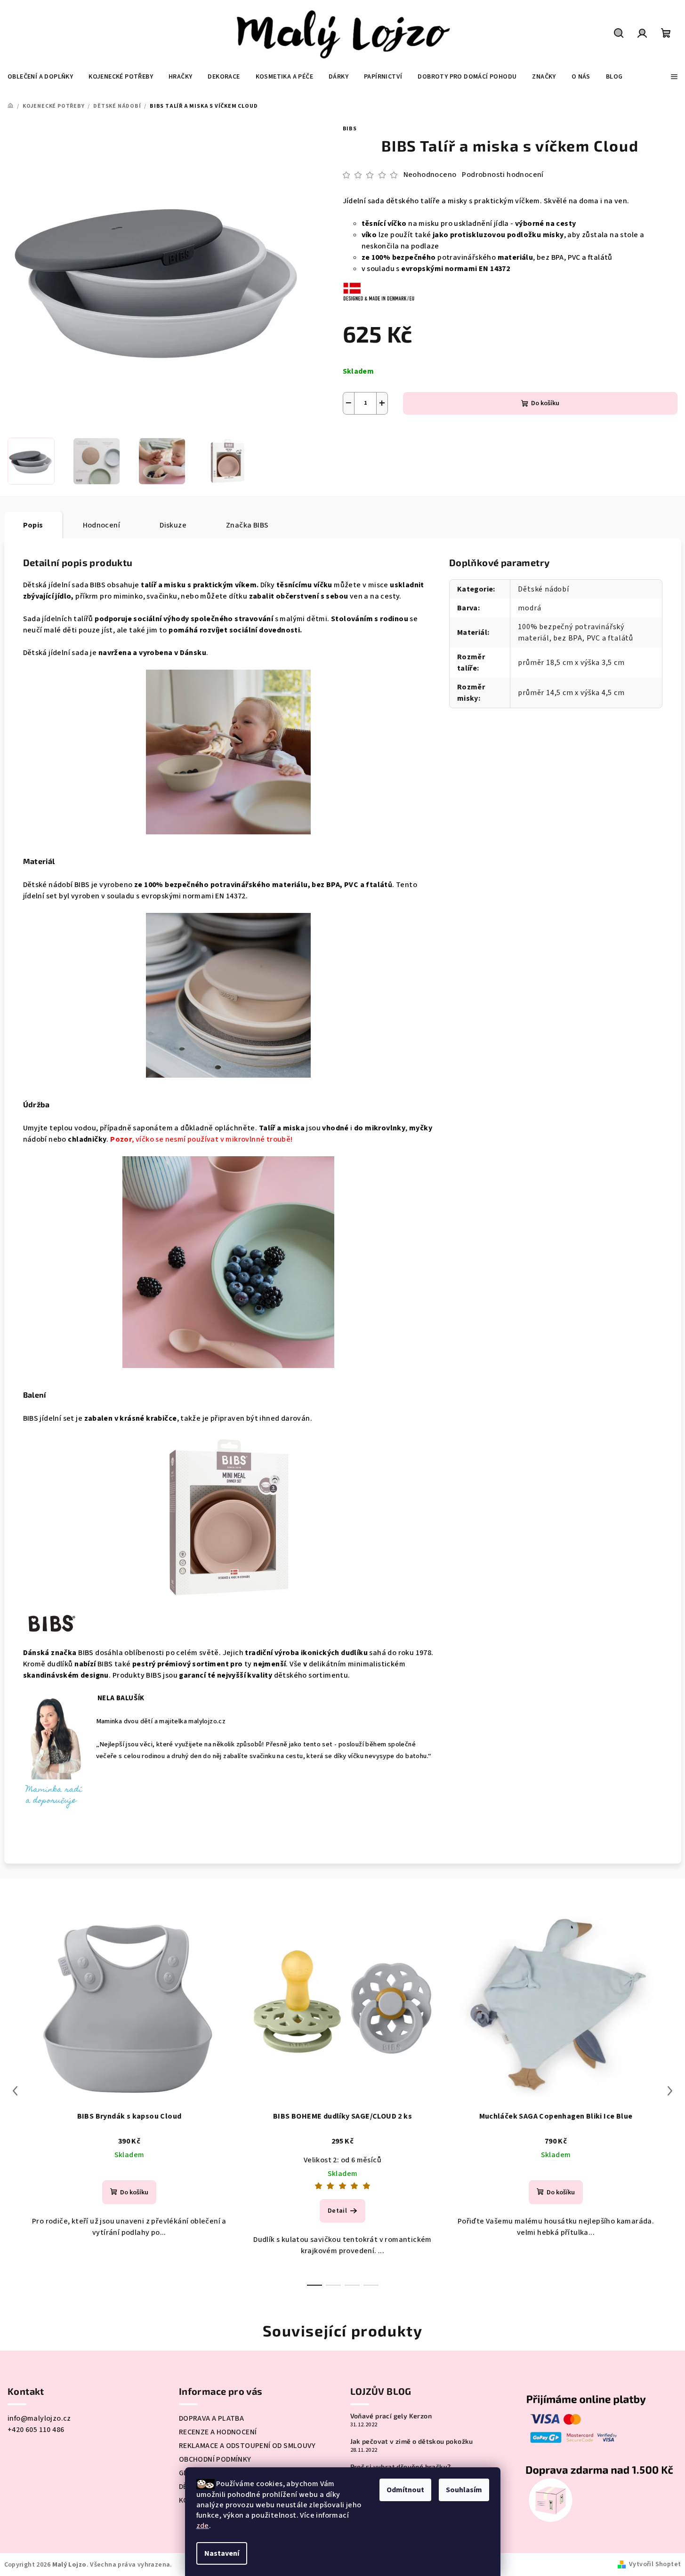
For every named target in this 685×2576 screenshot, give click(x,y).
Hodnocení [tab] (102, 525)
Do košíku (545, 403)
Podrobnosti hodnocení (503, 175)
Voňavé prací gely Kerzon (391, 2416)
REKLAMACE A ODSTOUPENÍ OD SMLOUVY (247, 2446)
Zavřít (424, 437)
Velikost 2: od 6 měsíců (342, 2160)
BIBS (350, 129)
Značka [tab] (247, 525)
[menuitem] (40, 77)
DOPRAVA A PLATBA (211, 2418)
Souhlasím (464, 2490)
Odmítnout (405, 2490)
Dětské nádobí (543, 589)
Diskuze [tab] (173, 525)
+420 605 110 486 (36, 2430)
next (670, 2091)
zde (203, 2526)
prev (15, 2091)
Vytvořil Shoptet (655, 2564)
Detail (337, 2211)
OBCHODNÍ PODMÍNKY (215, 2459)
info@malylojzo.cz (39, 2418)
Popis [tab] (33, 525)
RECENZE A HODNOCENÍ (218, 2432)
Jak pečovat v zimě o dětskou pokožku (412, 2441)
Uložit (362, 436)
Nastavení (222, 2553)
